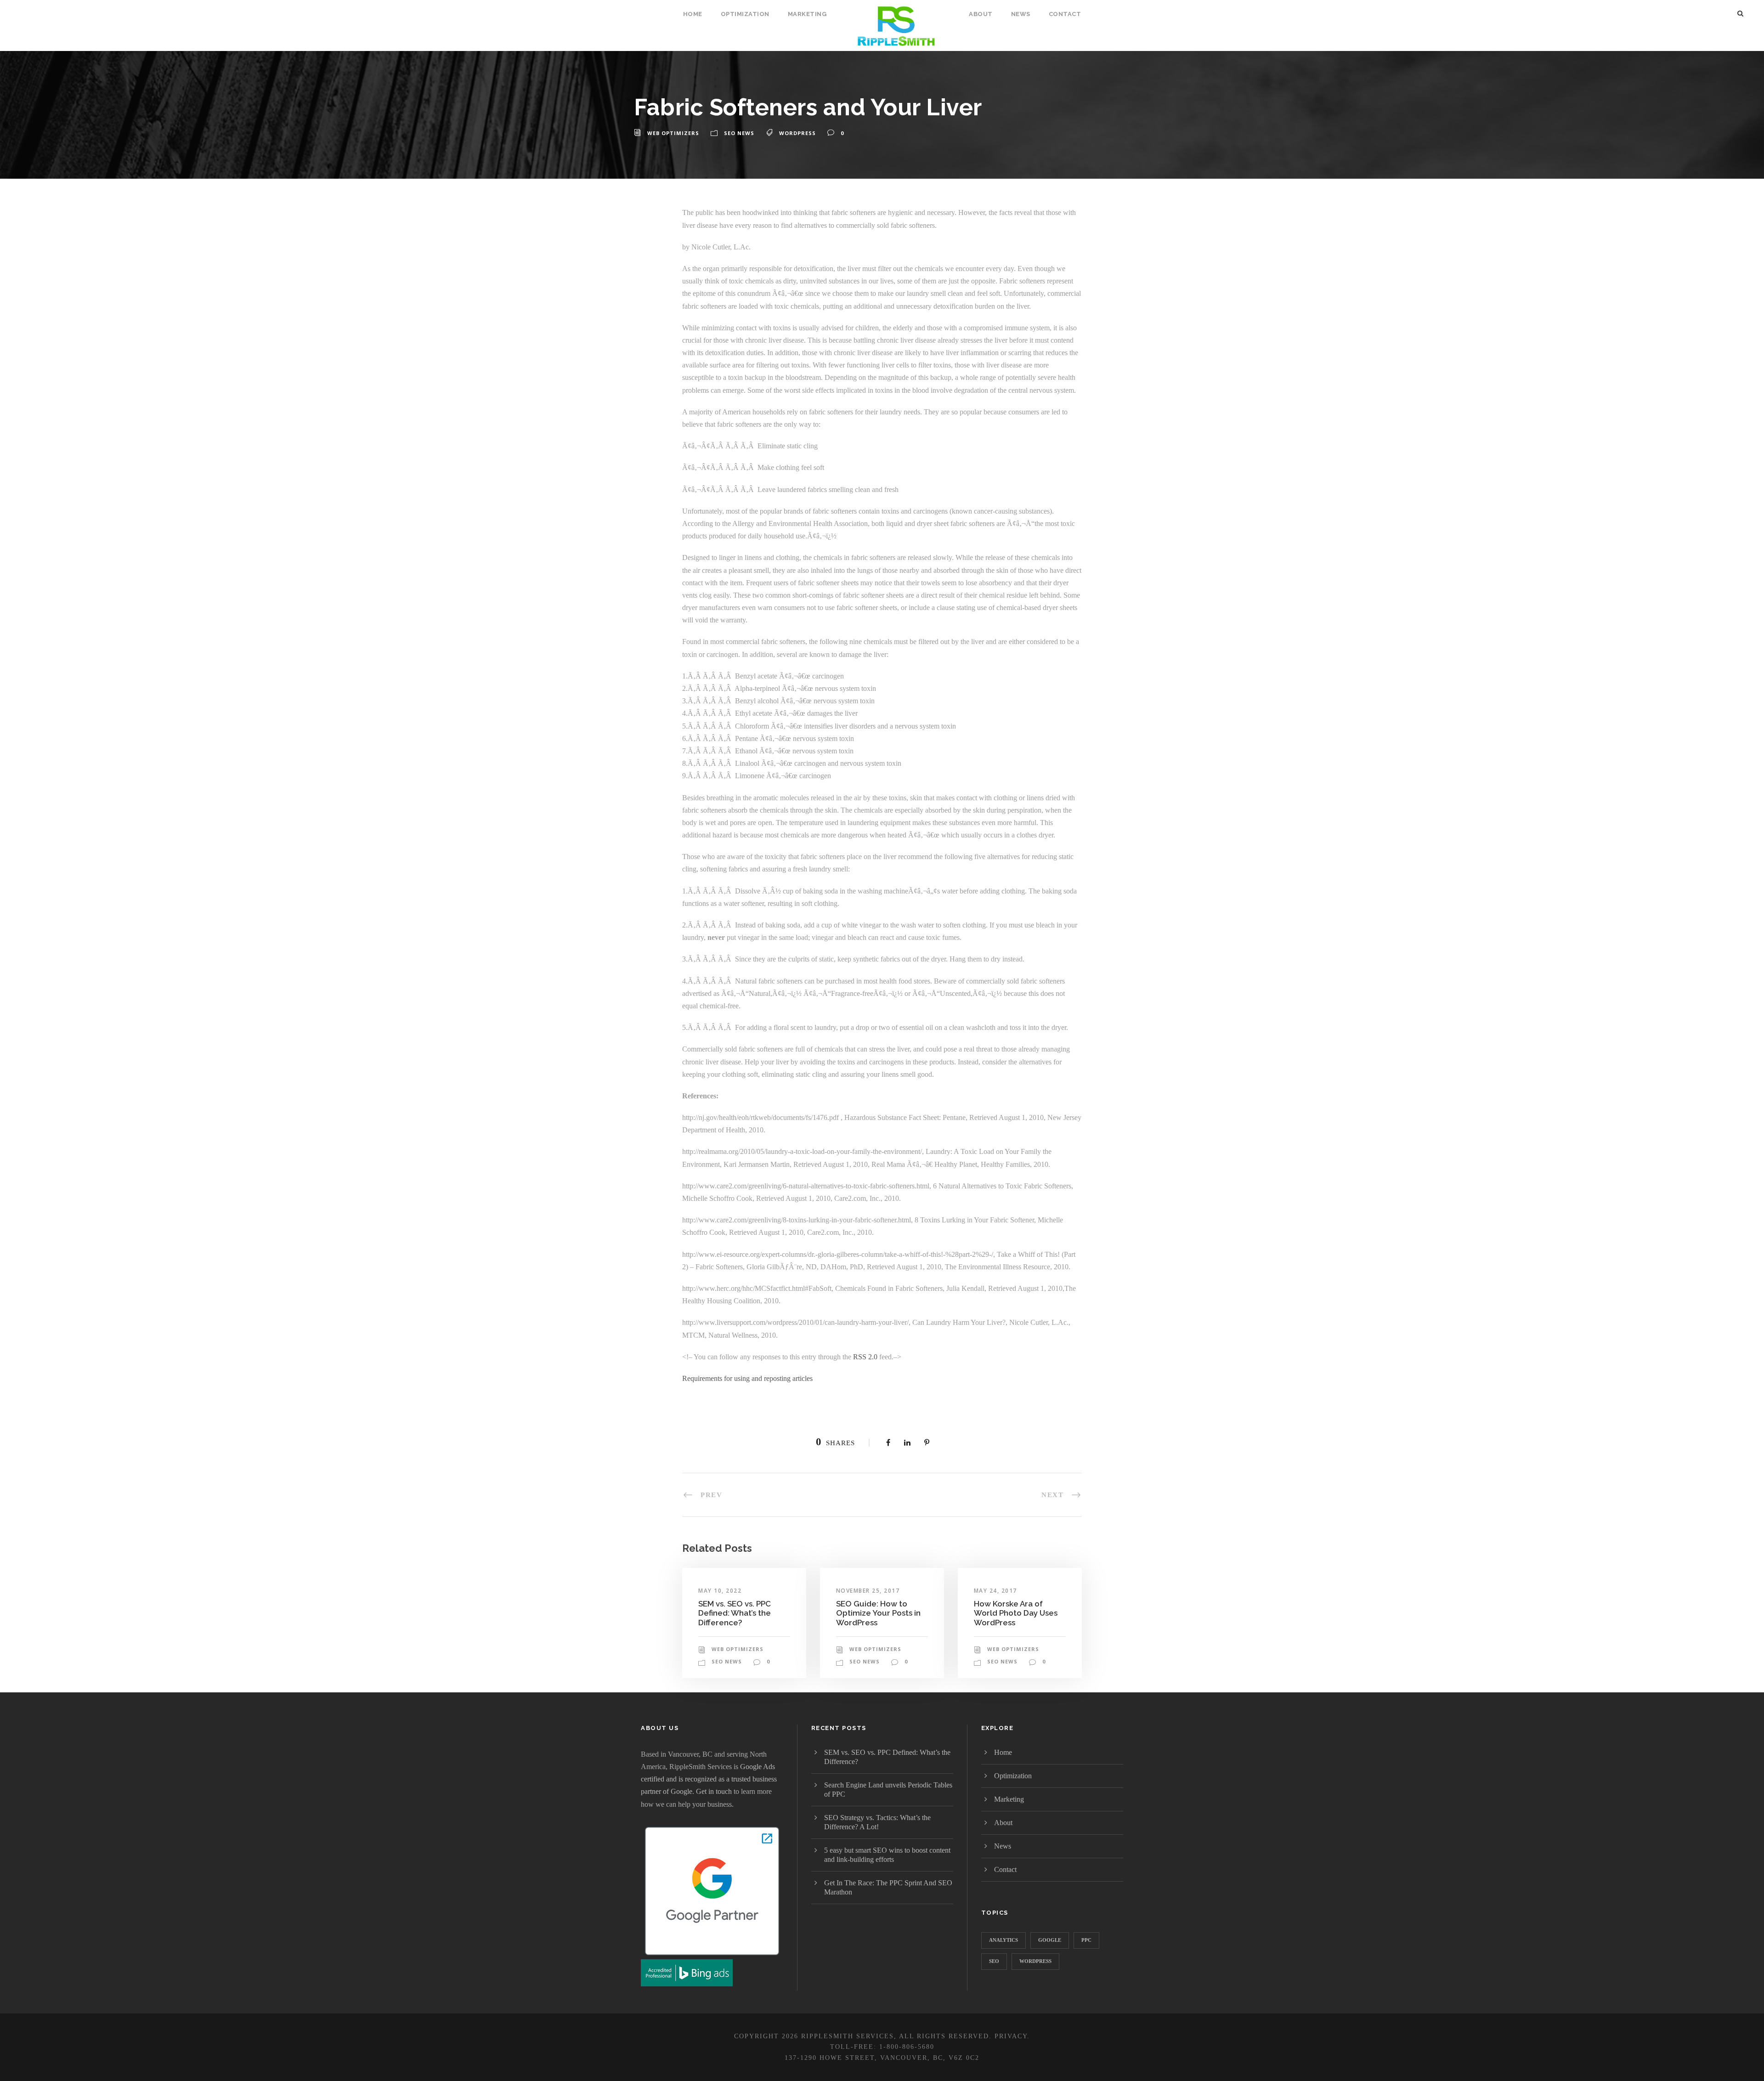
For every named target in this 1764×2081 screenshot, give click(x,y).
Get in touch (714, 1791)
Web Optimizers (673, 133)
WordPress (797, 133)
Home (693, 14)
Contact (1065, 14)
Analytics (1004, 1940)
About (981, 14)
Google (1050, 1940)
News (1021, 14)
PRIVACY (1011, 2036)
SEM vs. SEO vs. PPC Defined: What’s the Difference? (735, 1613)
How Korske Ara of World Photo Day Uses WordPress (1016, 1613)
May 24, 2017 (995, 1591)
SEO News (739, 133)
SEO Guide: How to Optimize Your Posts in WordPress (878, 1613)
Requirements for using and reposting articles (747, 1378)
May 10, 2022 (720, 1591)
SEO (994, 1961)
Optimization (745, 14)
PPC (1086, 1940)
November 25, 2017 (868, 1591)
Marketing (807, 14)
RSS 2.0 (865, 1357)
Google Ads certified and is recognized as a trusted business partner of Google (709, 1779)
